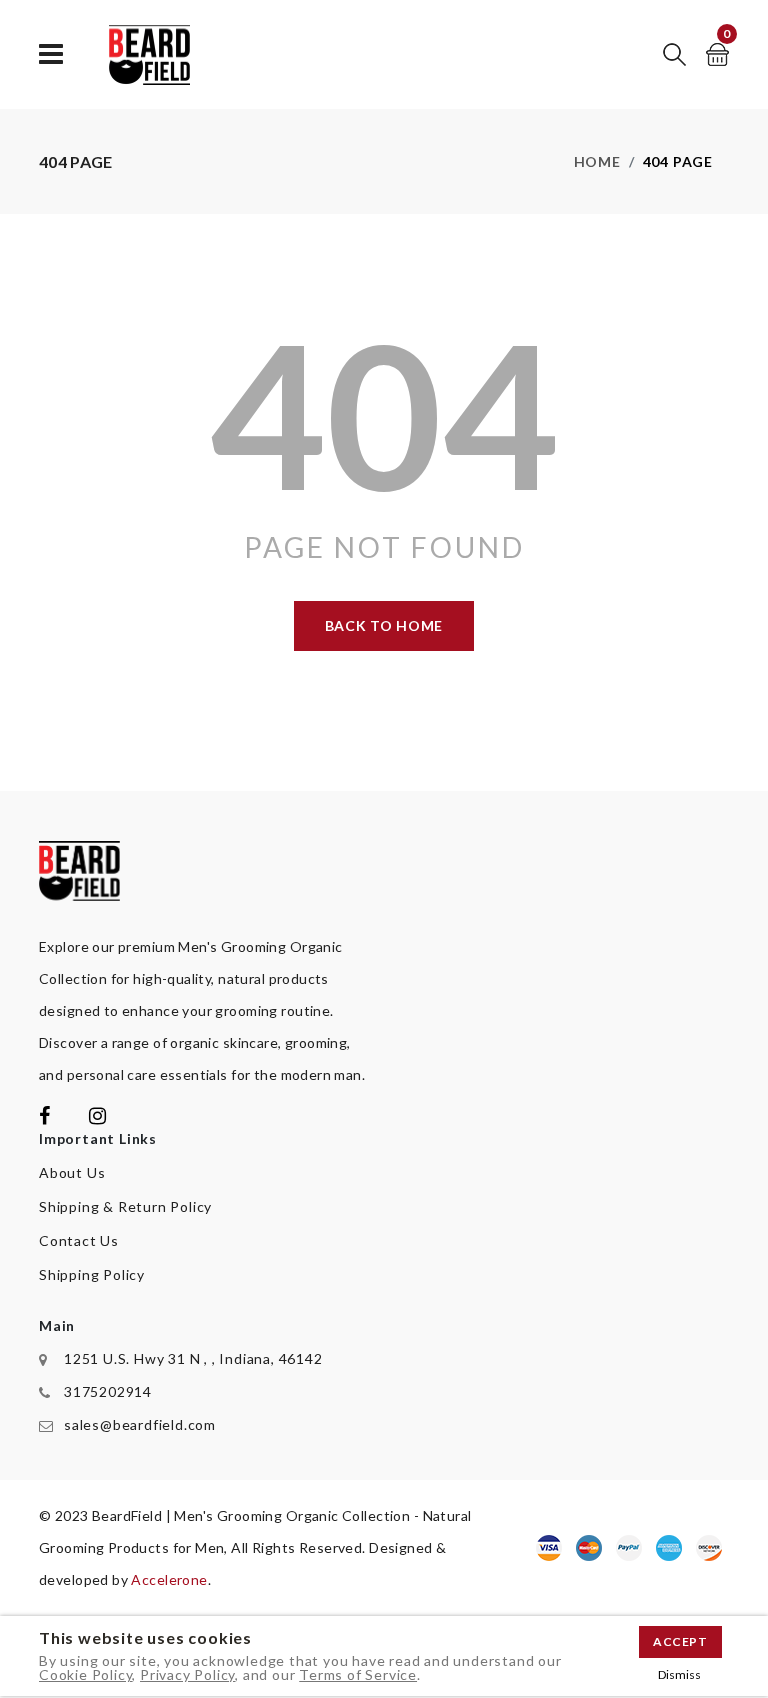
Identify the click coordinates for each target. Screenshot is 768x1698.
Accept (680, 1641)
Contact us (79, 1240)
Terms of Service (358, 1674)
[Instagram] (98, 1117)
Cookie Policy (85, 1674)
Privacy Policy (187, 1674)
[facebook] (45, 1117)
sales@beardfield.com (140, 1424)
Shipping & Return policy (125, 1206)
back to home (384, 625)
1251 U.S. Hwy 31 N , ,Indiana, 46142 (193, 1358)
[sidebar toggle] (51, 54)
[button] (674, 54)
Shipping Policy (92, 1274)
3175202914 (108, 1391)
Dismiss (679, 1674)
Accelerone (169, 1579)
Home (597, 161)
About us (72, 1172)
